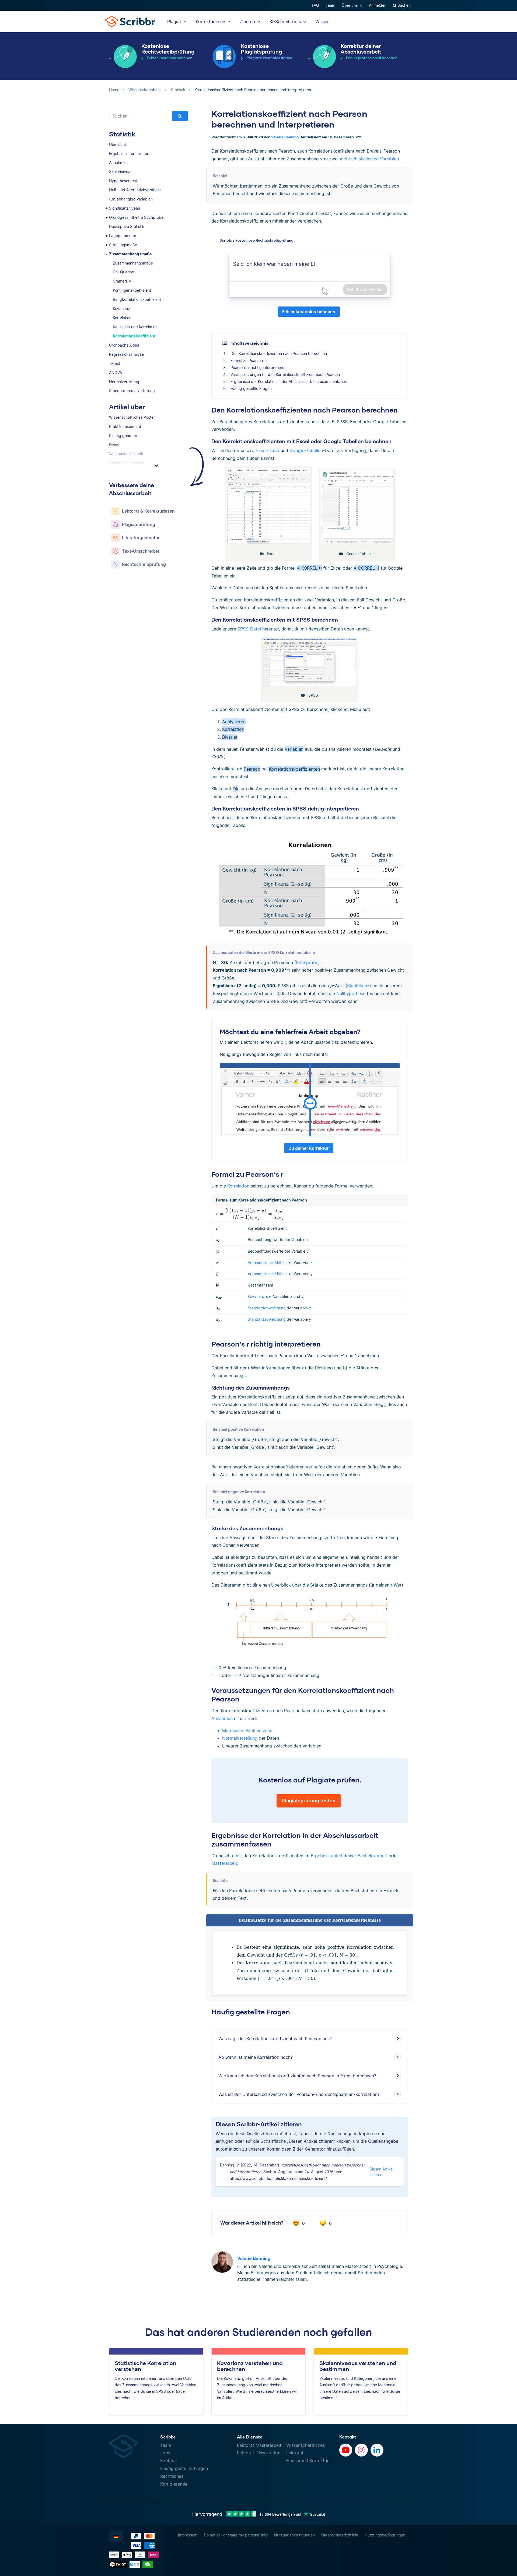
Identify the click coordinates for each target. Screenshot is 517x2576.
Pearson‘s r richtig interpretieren (258, 367)
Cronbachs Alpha (124, 345)
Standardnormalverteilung (132, 391)
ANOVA (116, 373)
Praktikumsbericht (125, 426)
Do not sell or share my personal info (236, 2535)
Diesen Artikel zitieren (381, 2172)
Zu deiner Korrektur (309, 1148)
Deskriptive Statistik (127, 226)
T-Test (115, 363)
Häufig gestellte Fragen (251, 388)
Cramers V (122, 281)
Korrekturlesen (211, 22)
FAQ (315, 5)
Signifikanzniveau (125, 208)
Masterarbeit (224, 1863)
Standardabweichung (267, 1308)
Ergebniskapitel (326, 1856)
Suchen (404, 5)
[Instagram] (361, 2450)
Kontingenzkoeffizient (132, 290)
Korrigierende (174, 2484)
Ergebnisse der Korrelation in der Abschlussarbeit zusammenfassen (289, 381)
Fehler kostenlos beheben (309, 312)
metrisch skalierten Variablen (369, 159)
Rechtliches (172, 2476)
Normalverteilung (124, 382)
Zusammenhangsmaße (130, 254)
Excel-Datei (267, 450)
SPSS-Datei (249, 629)
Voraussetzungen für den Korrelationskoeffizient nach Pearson (285, 374)
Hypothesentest (123, 181)
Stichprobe (307, 963)
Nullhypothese (351, 993)
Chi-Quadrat (124, 272)
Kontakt (168, 2461)
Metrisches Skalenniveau (247, 1731)
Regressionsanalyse (126, 354)
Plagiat (175, 22)
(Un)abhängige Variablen (131, 199)
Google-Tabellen (306, 450)
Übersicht (118, 144)
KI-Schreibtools (286, 22)
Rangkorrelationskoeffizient (137, 299)
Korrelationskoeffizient (134, 336)
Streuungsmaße (123, 245)
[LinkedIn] (377, 2450)
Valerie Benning (285, 137)
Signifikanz (358, 986)
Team (330, 5)
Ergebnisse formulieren (129, 154)
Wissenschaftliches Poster (132, 417)
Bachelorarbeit (372, 1856)
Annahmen (118, 162)
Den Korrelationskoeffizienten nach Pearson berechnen (279, 353)
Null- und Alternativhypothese (135, 190)
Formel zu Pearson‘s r (249, 360)
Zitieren (248, 22)
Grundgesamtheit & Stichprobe (136, 217)
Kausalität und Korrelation (135, 327)
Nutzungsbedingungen (294, 2535)
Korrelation (122, 318)
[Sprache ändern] (116, 2536)
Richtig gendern (123, 436)
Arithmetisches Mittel (266, 1262)
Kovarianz (121, 309)
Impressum (188, 2535)
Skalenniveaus (122, 172)
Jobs (165, 2453)
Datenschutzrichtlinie (340, 2535)
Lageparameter (123, 236)
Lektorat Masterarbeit (259, 2445)
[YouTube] (346, 2450)
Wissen (322, 22)
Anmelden (378, 5)
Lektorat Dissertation (259, 2453)
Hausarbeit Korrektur (307, 2461)
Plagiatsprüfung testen (309, 1801)
